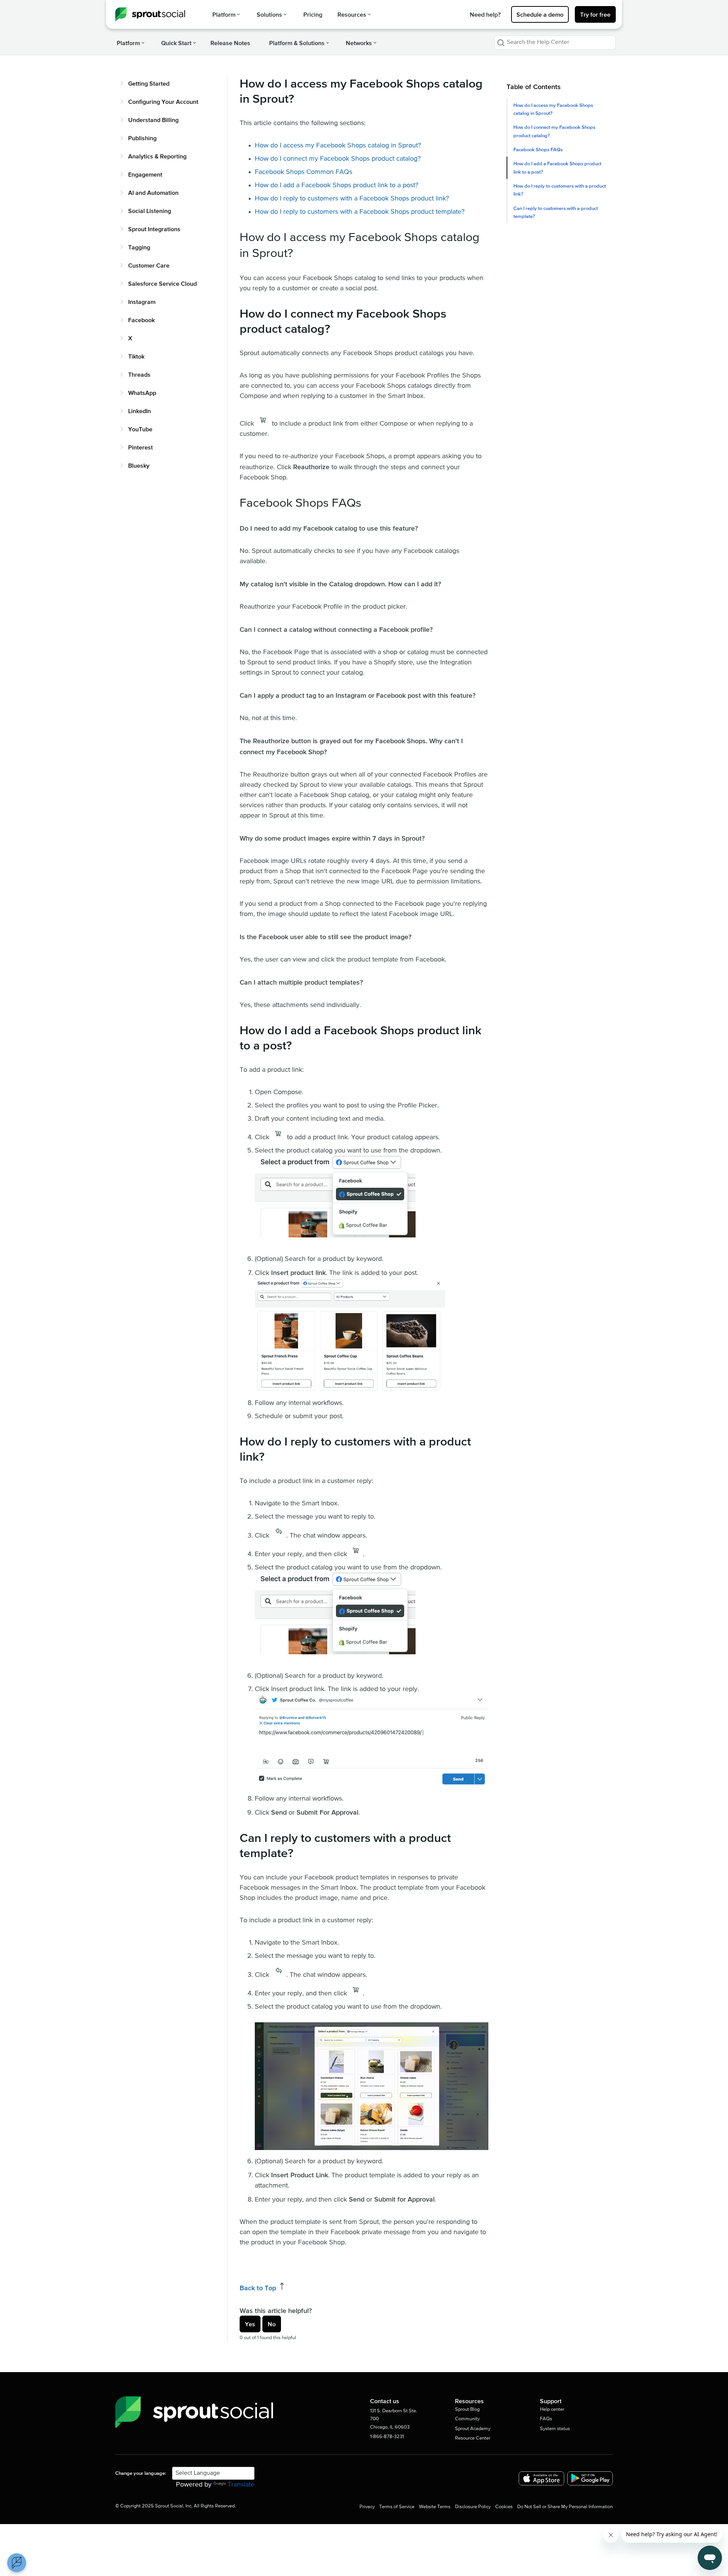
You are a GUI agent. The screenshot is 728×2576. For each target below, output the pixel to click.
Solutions (269, 14)
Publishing (142, 138)
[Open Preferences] (17, 2563)
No (272, 2324)
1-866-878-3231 (387, 2437)
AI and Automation (153, 193)
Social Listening (150, 211)
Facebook (141, 320)
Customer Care (149, 265)
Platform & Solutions (297, 43)
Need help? (485, 14)
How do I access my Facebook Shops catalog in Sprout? (553, 109)
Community (467, 2419)
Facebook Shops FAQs (538, 150)
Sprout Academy (473, 2429)
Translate (241, 2485)
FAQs (546, 2419)
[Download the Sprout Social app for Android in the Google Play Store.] (590, 2478)
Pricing (313, 14)
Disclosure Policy (473, 2507)
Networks (359, 43)
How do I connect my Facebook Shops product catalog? (554, 131)
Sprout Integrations (154, 229)
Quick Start (176, 43)
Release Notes (230, 43)
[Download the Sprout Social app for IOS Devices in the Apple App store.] (541, 2478)
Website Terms (435, 2507)
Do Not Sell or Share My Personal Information (565, 2507)
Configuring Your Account (163, 102)
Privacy (367, 2507)
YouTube (140, 429)
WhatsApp (142, 393)
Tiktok (136, 356)
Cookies (504, 2507)
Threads (139, 374)
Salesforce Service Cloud (162, 283)
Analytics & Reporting (157, 156)
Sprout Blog (467, 2409)
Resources (352, 14)
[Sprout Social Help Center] (150, 14)
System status (555, 2429)
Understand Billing (153, 120)
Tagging (139, 247)
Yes (250, 2324)
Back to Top (259, 2288)
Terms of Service (397, 2507)
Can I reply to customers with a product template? (556, 212)
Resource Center (473, 2438)
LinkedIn (140, 411)
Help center (552, 2409)
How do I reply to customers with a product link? (560, 190)
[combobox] (555, 43)
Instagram (142, 302)
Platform (224, 14)
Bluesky (139, 465)
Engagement (145, 174)
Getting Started (149, 83)
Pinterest (140, 447)
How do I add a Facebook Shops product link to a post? (557, 168)
